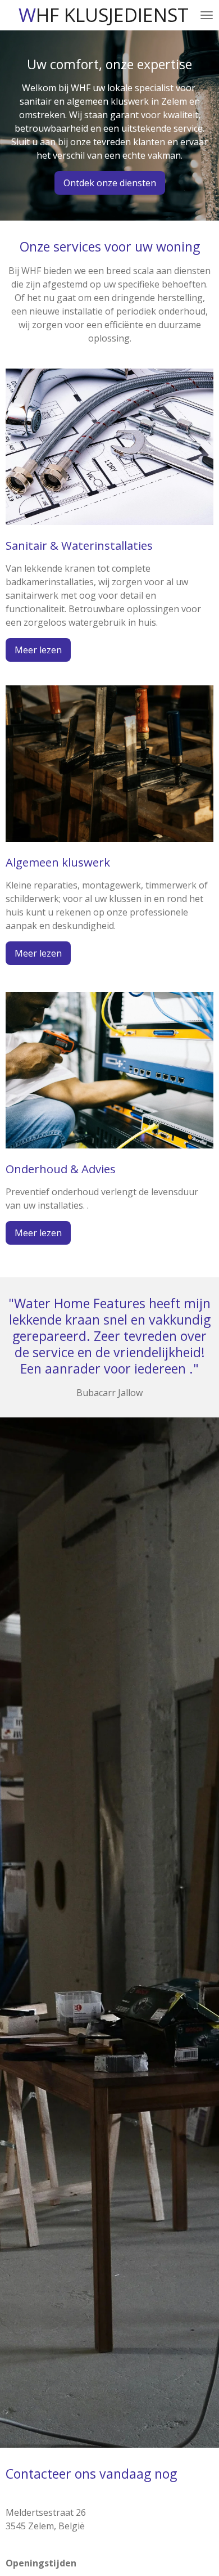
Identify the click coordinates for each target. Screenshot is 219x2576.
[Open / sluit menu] (207, 15)
